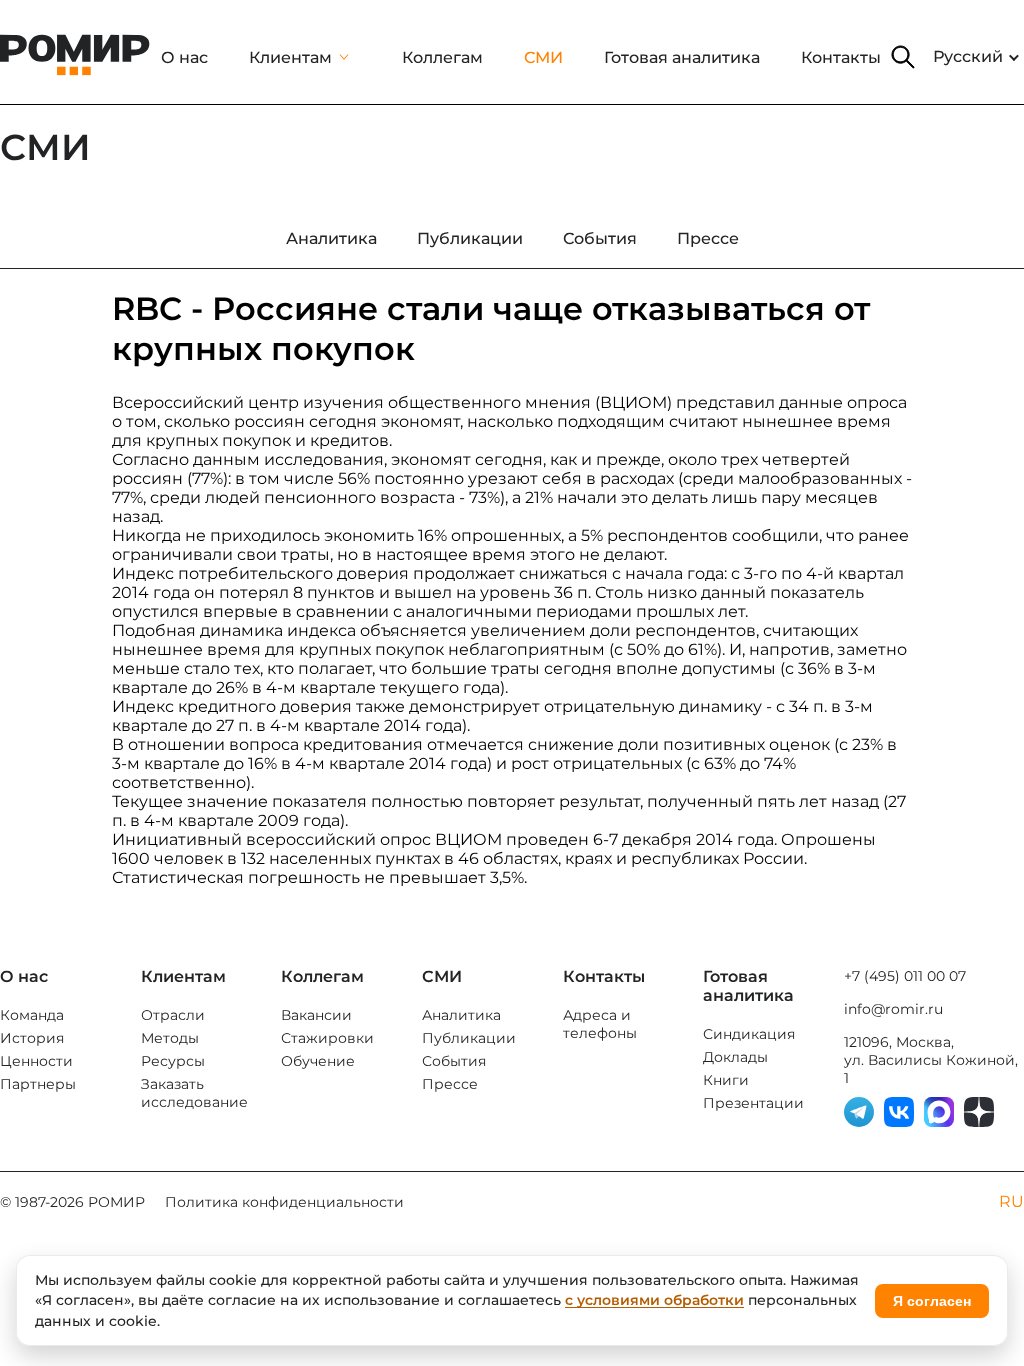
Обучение (318, 1061)
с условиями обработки (654, 1300)
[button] (903, 57)
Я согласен (932, 1301)
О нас (184, 57)
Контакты (841, 57)
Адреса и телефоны (600, 1024)
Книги (726, 1080)
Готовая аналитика (682, 57)
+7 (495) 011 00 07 (905, 976)
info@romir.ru (893, 1009)
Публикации (469, 1038)
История (32, 1038)
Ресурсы (173, 1061)
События (454, 1061)
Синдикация (749, 1034)
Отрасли (173, 1015)
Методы (170, 1038)
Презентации (753, 1103)
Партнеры (38, 1084)
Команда (32, 1015)
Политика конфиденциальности (284, 1202)
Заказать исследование (194, 1093)
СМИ (543, 57)
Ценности (36, 1061)
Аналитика (461, 1015)
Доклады (735, 1057)
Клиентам (290, 57)
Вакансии (316, 1015)
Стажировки (327, 1038)
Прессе (450, 1084)
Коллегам (442, 57)
